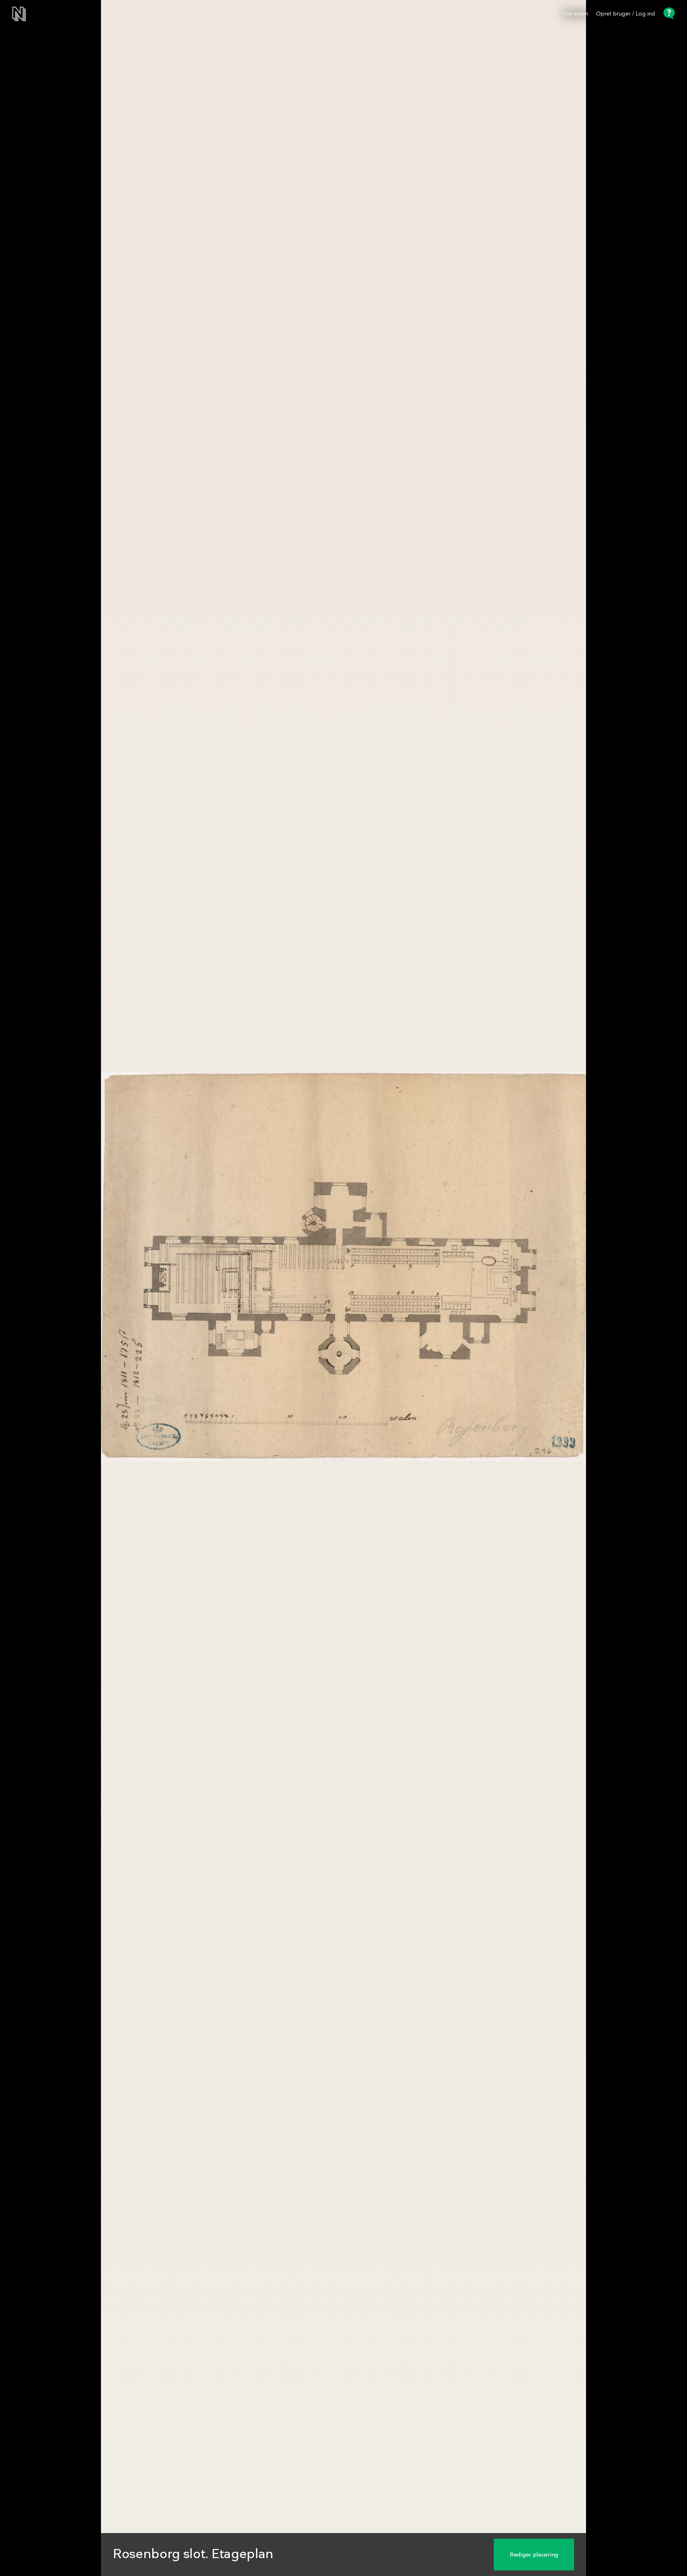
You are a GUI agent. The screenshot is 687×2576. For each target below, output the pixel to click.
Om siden (575, 14)
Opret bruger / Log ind (626, 14)
